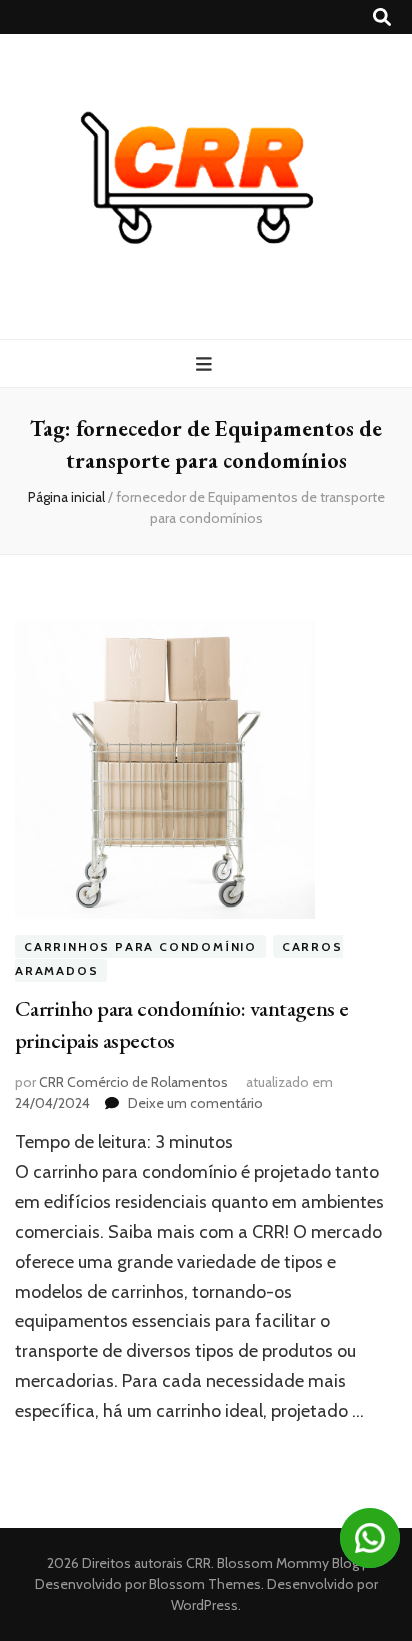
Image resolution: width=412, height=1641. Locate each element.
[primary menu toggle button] (206, 364)
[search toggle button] (382, 17)
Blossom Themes (203, 1584)
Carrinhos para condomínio (140, 946)
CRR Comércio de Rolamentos (133, 1082)
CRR (198, 1563)
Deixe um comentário (195, 1103)
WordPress (204, 1605)
